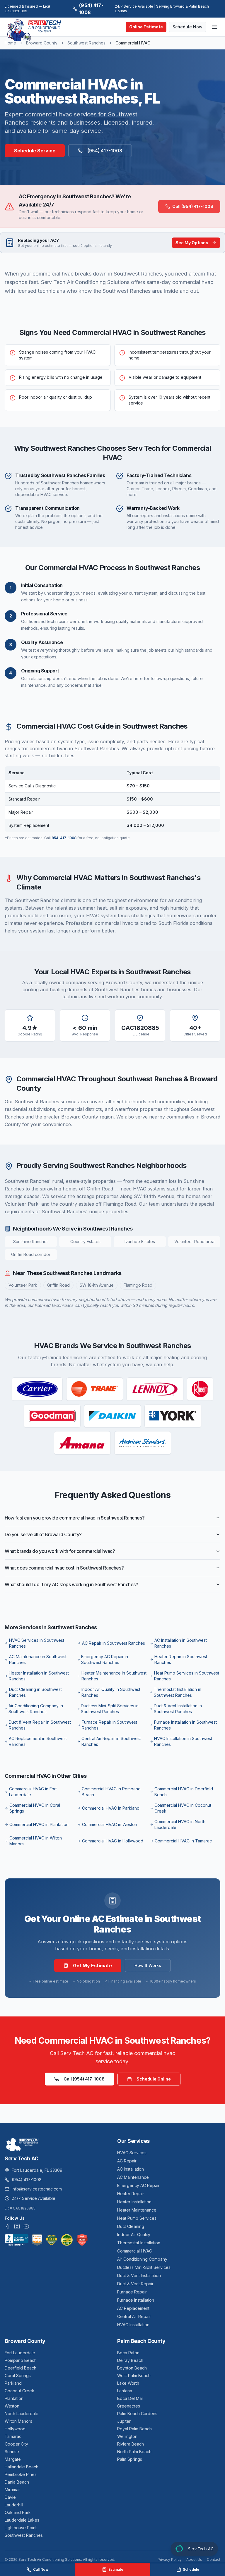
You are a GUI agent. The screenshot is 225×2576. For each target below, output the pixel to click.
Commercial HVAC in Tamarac (183, 1841)
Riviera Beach (131, 2444)
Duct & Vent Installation (139, 2275)
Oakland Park (18, 2512)
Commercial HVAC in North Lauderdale (180, 1824)
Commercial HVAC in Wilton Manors (36, 1841)
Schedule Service (35, 151)
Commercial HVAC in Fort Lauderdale (33, 1792)
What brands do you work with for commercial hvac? (60, 1551)
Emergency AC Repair (138, 2185)
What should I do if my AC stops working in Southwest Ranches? (71, 1584)
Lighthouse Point (21, 2528)
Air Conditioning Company (142, 2259)
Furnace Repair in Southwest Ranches (109, 1725)
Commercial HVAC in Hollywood (113, 1841)
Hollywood (15, 2429)
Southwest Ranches (86, 43)
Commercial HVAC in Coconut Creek (183, 1808)
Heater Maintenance (137, 2210)
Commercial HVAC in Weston (110, 1824)
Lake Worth (128, 2383)
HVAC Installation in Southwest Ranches (183, 1741)
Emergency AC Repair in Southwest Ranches (105, 1659)
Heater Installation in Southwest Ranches (39, 1676)
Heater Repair (131, 2194)
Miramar (12, 2490)
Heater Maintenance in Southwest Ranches (114, 1676)
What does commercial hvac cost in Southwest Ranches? (64, 1568)
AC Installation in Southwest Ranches (181, 1643)
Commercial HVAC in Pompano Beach (111, 1792)
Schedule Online (154, 2079)
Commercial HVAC (135, 2251)
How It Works (148, 1965)
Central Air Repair (134, 2316)
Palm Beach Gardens (137, 2414)
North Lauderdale (22, 2414)
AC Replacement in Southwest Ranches (38, 1741)
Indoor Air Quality (134, 2235)
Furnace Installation (136, 2300)
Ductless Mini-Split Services (144, 2267)
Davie (10, 2497)
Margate (13, 2459)
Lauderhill (14, 2505)
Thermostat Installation (139, 2243)
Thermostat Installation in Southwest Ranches (178, 1692)
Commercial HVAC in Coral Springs (35, 1808)
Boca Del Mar (130, 2398)
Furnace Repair (132, 2292)
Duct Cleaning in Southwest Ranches (35, 1692)
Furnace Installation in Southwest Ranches (185, 1725)
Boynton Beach (132, 2368)
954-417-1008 (64, 838)
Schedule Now (187, 27)
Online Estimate (146, 27)
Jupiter (124, 2421)
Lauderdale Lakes (22, 2520)
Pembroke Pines (21, 2474)
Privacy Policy (170, 2559)
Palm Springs (130, 2459)
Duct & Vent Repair (135, 2284)
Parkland (13, 2383)
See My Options (192, 243)
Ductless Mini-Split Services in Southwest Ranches (110, 1709)
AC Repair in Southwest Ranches (114, 1643)
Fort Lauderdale (20, 2353)
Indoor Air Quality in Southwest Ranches (111, 1692)
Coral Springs (18, 2375)
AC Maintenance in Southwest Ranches (38, 1659)
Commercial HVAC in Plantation (39, 1824)
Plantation (14, 2398)
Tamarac (13, 2436)
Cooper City (16, 2444)
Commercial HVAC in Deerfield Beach (184, 1792)
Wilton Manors (18, 2421)
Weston (12, 2406)
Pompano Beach (21, 2360)
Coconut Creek (19, 2391)
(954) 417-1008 (91, 9)
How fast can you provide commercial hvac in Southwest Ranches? (75, 1518)
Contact (214, 2559)
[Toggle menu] (214, 27)
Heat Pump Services (137, 2218)
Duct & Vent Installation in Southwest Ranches (178, 1709)
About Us (194, 2559)
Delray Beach (130, 2360)
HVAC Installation (133, 2325)
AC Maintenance (133, 2177)
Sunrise (12, 2452)
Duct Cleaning (131, 2226)
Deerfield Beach (21, 2368)
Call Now (41, 2569)
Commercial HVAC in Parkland (111, 1808)
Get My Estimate (92, 1966)
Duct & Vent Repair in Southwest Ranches (40, 1725)
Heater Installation (134, 2202)
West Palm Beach (134, 2375)
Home (10, 43)
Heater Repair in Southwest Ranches (181, 1659)
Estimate (116, 2569)
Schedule (191, 2569)
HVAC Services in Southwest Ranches (37, 1643)
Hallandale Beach (22, 2467)
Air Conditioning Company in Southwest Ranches (36, 1709)
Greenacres (129, 2406)
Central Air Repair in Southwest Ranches (111, 1741)
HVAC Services (132, 2153)
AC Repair (127, 2161)
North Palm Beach (134, 2452)
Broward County (42, 43)
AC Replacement (133, 2308)
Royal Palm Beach (134, 2429)
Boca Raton (128, 2353)
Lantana (125, 2391)
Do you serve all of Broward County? (43, 1534)
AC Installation (131, 2169)
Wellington (127, 2436)
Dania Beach (17, 2482)
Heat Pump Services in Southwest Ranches (187, 1676)
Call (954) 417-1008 (193, 206)
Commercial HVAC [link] (133, 43)
